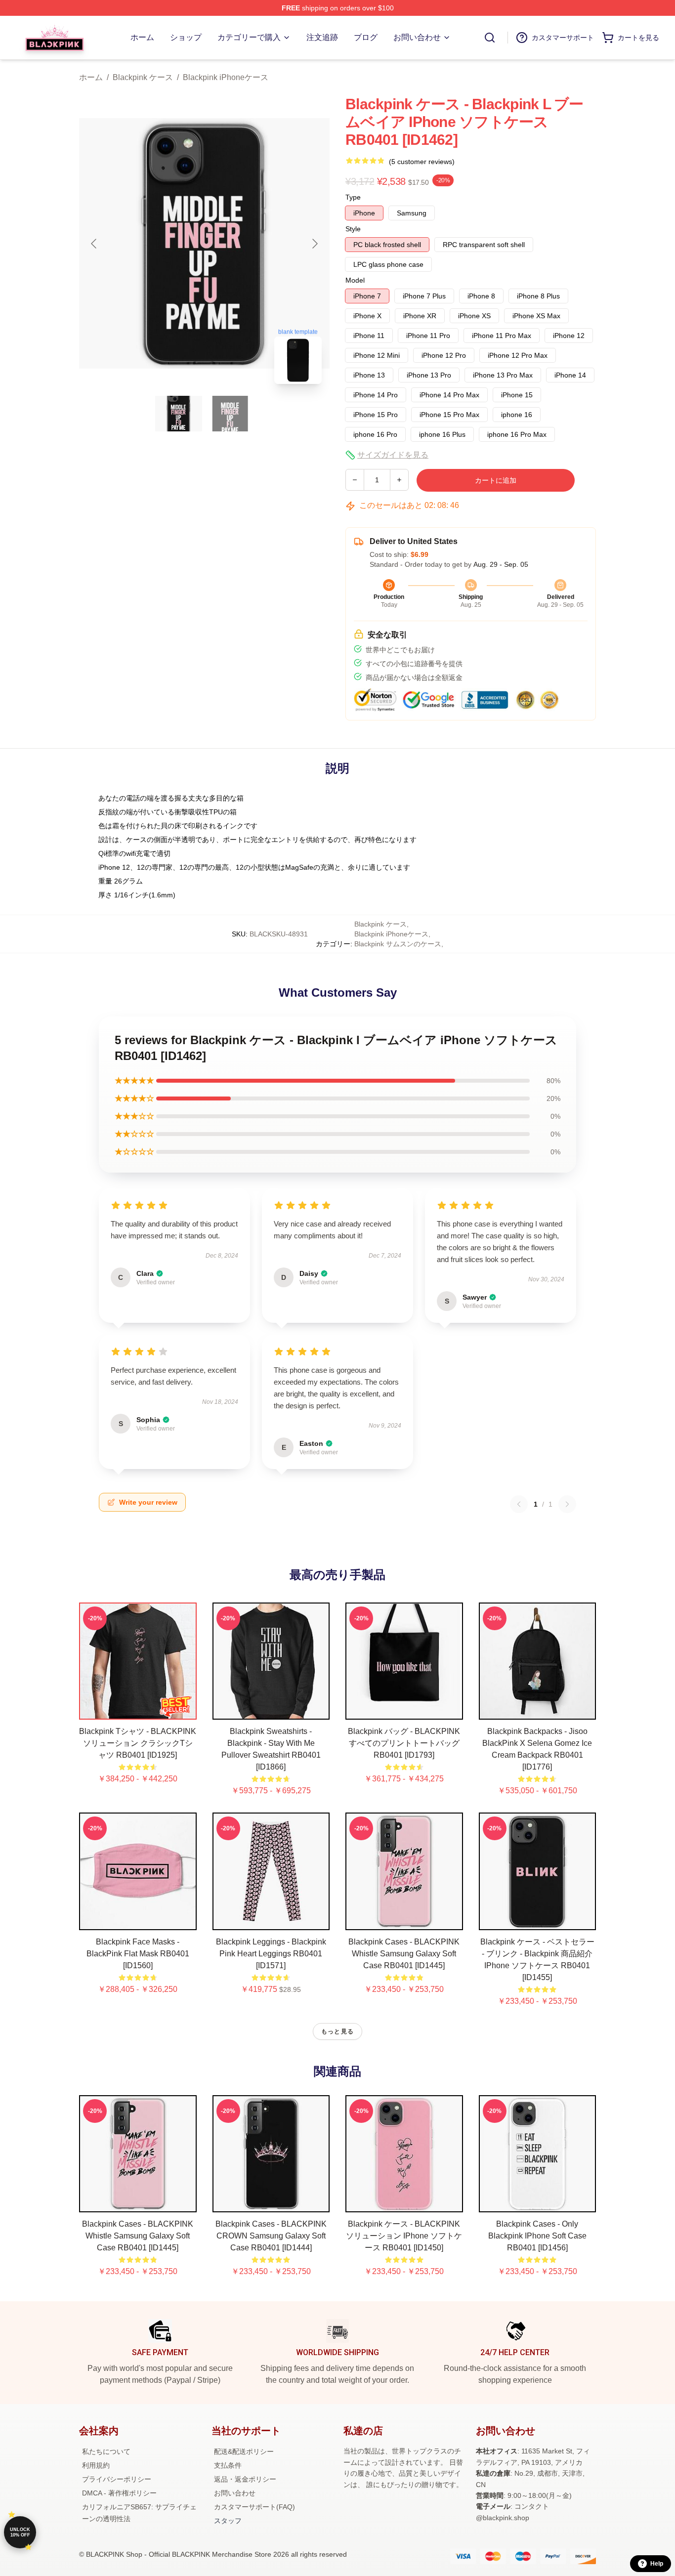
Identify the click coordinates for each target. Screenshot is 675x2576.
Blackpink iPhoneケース (226, 77)
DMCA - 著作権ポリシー (119, 2493)
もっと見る (337, 2031)
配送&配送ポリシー (244, 2451)
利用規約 (96, 2465)
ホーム (91, 77)
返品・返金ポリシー (245, 2479)
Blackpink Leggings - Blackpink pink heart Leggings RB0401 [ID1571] (271, 1954)
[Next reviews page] (567, 1504)
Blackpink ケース (143, 77)
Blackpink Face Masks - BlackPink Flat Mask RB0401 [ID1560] (138, 1954)
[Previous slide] (94, 244)
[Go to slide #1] (179, 414)
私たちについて (106, 2451)
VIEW (138, 1710)
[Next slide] (314, 244)
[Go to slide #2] (230, 414)
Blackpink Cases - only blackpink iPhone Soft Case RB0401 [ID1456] (537, 2236)
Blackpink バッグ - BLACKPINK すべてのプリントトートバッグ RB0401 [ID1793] (404, 1743)
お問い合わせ (235, 2493)
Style (353, 229)
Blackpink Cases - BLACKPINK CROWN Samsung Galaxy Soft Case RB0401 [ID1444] (271, 2236)
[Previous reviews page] (519, 1504)
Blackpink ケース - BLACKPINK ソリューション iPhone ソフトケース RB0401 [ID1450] (404, 2236)
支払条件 (228, 2465)
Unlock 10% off (20, 2532)
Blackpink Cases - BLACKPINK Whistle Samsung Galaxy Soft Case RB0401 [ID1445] (404, 1954)
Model (355, 280)
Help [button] (657, 2564)
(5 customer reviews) (422, 162)
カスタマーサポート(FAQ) (254, 2507)
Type (353, 197)
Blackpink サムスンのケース (398, 944)
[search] (490, 38)
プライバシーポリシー (117, 2479)
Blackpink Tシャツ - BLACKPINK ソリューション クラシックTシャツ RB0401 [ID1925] (138, 1743)
